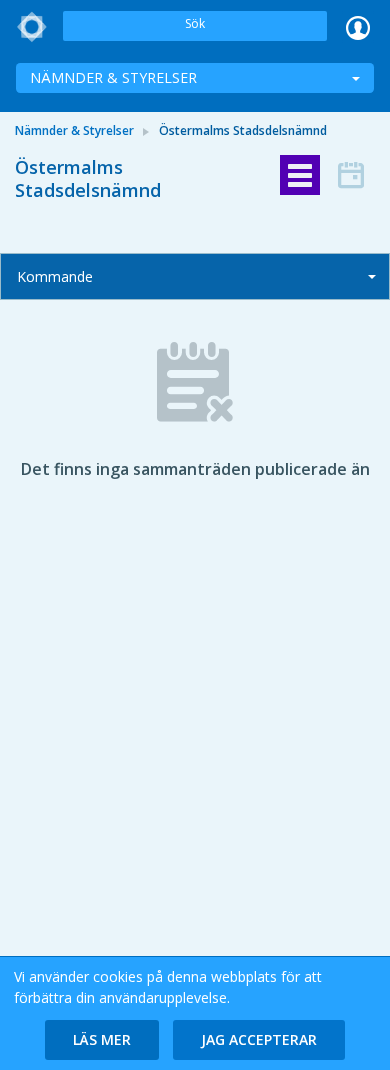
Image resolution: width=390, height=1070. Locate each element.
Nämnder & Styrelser (113, 77)
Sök (195, 23)
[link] (32, 27)
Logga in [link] (358, 27)
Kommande (55, 276)
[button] (102, 1040)
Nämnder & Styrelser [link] (74, 130)
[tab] (300, 175)
